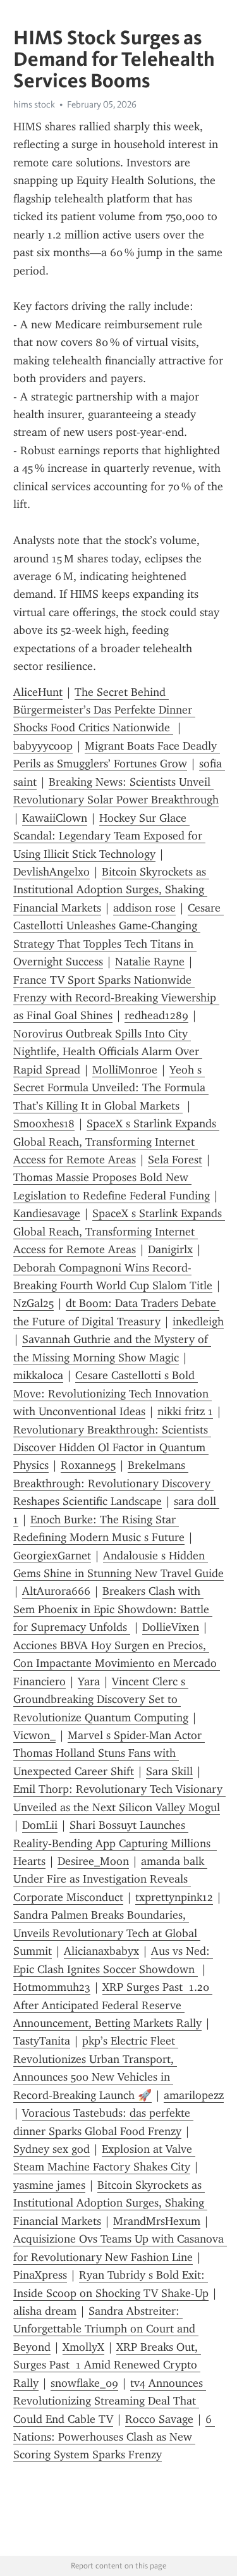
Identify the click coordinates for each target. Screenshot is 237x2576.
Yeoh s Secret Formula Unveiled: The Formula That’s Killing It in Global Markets (111, 1088)
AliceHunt (38, 692)
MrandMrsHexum (157, 2221)
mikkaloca (38, 1375)
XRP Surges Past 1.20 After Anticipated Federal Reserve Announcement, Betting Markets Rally (113, 2005)
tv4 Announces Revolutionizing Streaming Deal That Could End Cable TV (110, 2401)
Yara (89, 1681)
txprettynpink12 (174, 1897)
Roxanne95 (88, 1465)
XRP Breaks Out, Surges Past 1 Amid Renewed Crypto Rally (107, 2365)
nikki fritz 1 (185, 1411)
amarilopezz (194, 2095)
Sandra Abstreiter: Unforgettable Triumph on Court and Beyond (106, 2329)
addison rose (144, 908)
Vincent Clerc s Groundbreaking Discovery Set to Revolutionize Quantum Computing (101, 1700)
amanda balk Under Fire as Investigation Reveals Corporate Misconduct (110, 1879)
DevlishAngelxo (52, 872)
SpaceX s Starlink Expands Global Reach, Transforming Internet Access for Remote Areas (116, 1142)
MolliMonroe (125, 1070)
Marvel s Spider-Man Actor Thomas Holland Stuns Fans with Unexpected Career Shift (109, 1753)
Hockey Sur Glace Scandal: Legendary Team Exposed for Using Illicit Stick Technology (109, 836)
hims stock (34, 104)
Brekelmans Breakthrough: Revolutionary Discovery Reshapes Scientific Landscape (113, 1483)
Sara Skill (169, 1771)
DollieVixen (171, 1627)
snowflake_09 (84, 2383)
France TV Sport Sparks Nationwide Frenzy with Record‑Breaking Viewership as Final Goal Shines (116, 998)
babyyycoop (43, 746)
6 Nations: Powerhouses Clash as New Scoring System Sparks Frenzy (114, 2437)
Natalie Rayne (150, 962)
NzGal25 (33, 1303)
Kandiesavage (47, 1213)
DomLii (40, 1825)
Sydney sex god (52, 2149)
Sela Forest (175, 1160)
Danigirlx (170, 1249)
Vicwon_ (34, 1735)
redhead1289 (156, 1015)
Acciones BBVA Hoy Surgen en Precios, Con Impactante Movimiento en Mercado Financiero (117, 1663)
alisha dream (45, 2311)
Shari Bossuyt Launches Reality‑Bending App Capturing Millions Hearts (115, 1843)
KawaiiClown (55, 818)
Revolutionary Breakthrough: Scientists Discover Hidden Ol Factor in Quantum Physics (112, 1448)
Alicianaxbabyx (101, 1951)
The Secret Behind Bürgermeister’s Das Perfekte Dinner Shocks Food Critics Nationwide (104, 710)
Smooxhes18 (44, 1124)
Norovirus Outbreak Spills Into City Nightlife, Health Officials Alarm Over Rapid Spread (108, 1052)
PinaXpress (40, 2275)
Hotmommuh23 (52, 1987)
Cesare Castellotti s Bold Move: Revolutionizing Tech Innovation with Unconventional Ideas (112, 1393)
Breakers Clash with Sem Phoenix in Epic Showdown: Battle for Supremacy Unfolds (113, 1609)
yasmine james (49, 2185)
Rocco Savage (159, 2419)
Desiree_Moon (93, 1861)
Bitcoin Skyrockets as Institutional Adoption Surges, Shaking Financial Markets (111, 890)
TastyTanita (42, 2041)
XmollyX (83, 2347)
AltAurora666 (56, 1591)
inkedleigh (198, 1322)
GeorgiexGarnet (52, 1556)
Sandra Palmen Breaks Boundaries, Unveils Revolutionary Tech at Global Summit (107, 1933)
